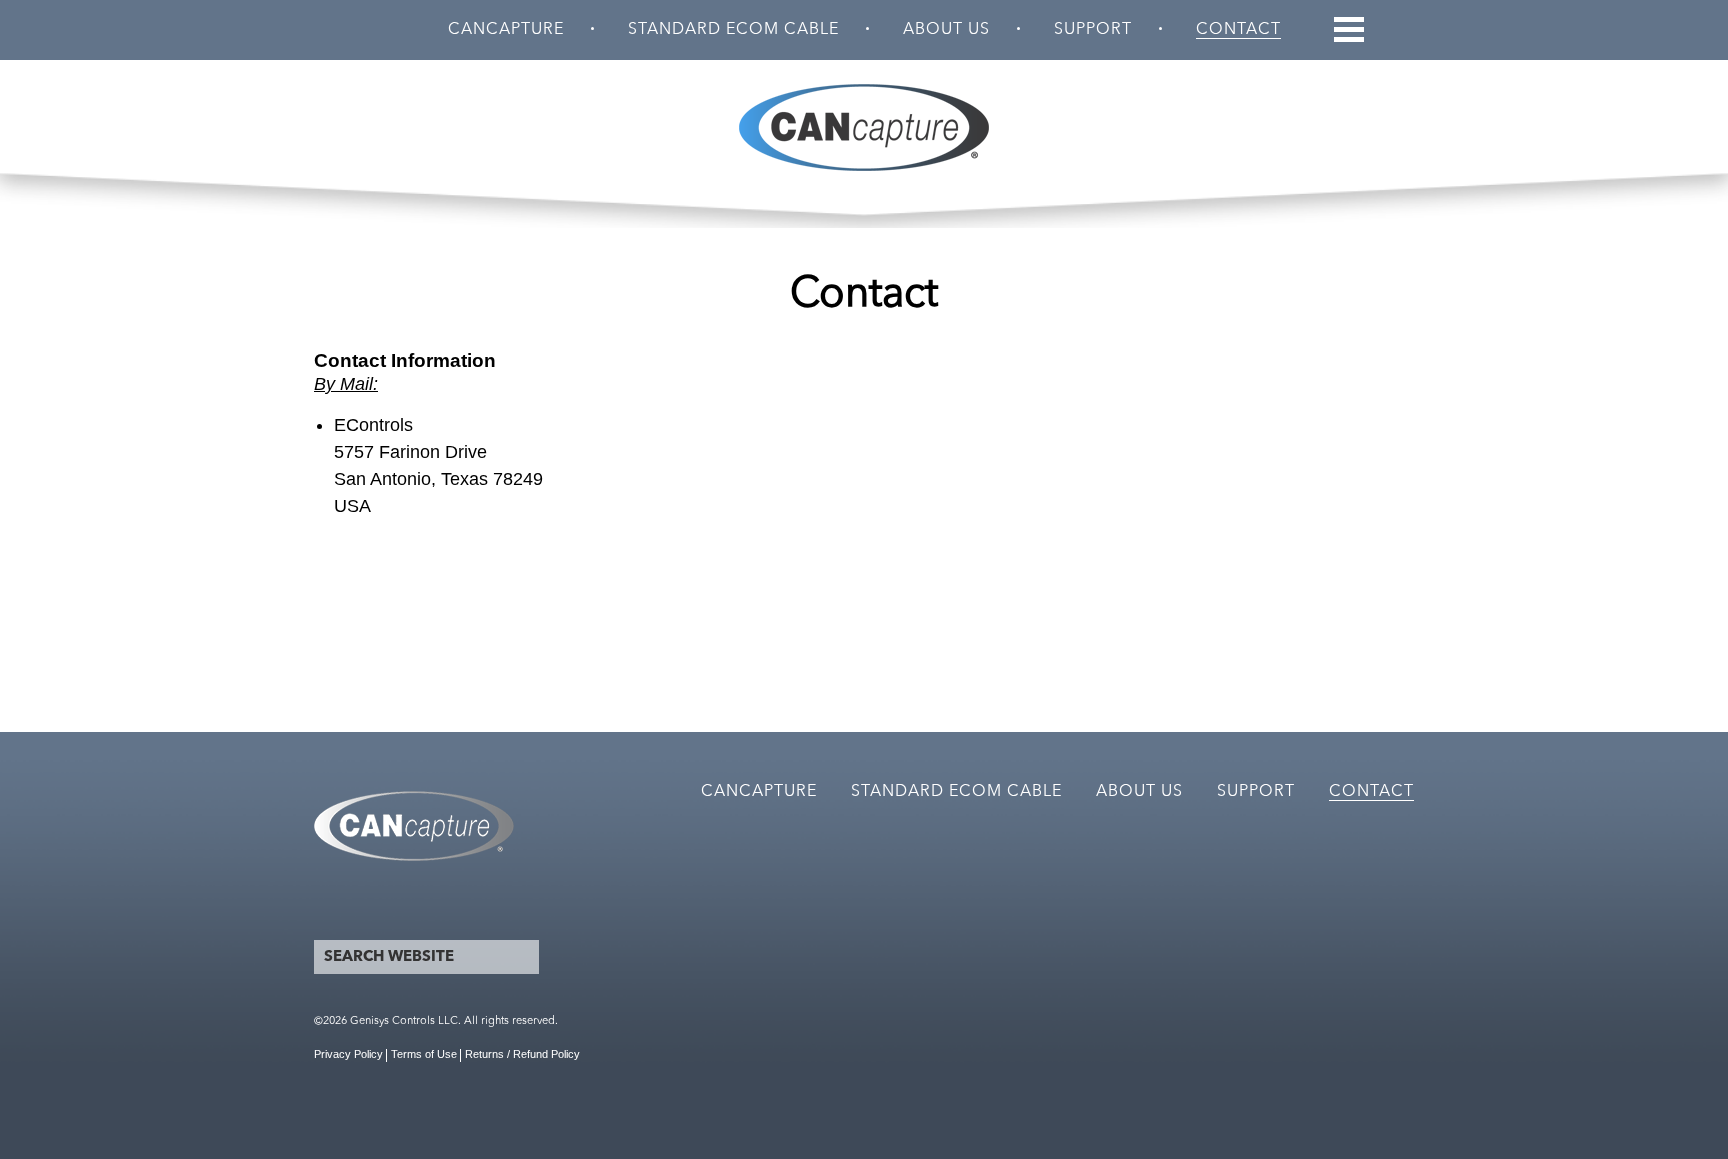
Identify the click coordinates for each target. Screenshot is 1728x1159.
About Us (946, 30)
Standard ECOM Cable (733, 30)
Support (1093, 30)
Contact (1238, 30)
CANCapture (506, 30)
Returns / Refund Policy (522, 1054)
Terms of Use (424, 1054)
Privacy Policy (348, 1054)
